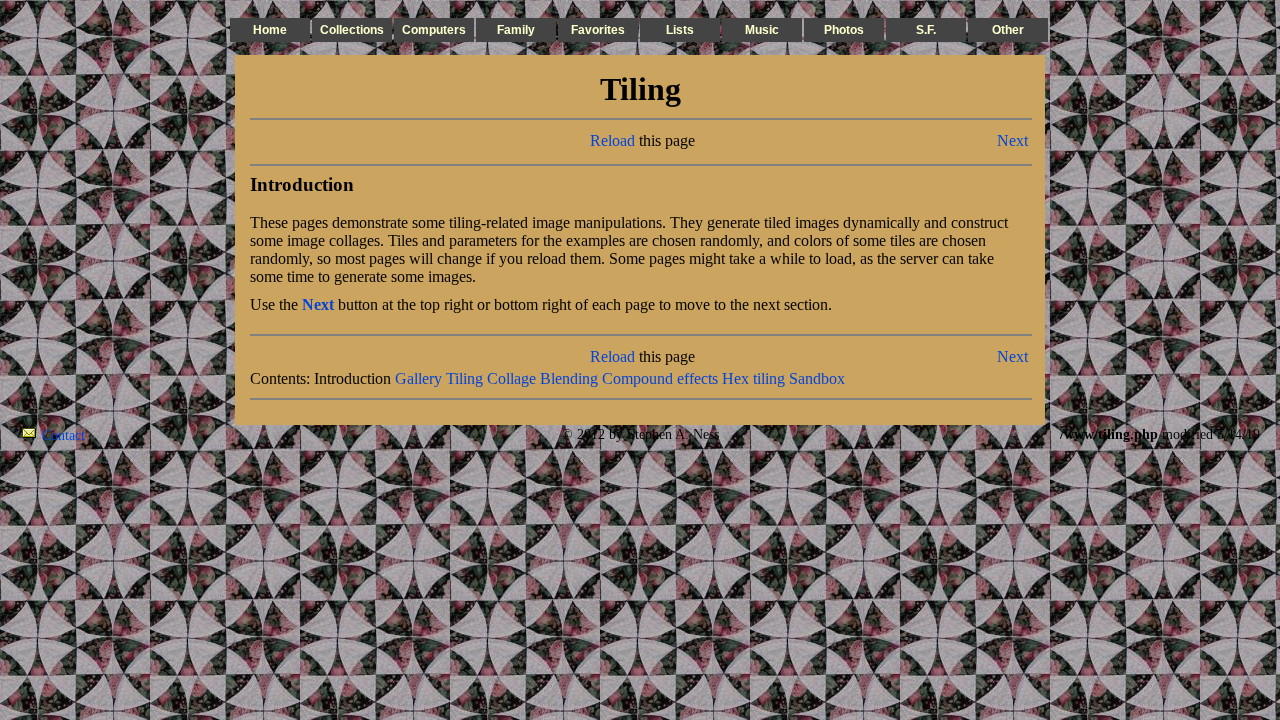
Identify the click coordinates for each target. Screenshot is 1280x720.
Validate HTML (129, 434)
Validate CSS (1023, 434)
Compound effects (660, 378)
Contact (63, 435)
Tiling (464, 378)
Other (1008, 30)
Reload (612, 140)
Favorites (598, 30)
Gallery (418, 378)
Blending (569, 378)
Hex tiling (753, 378)
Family (516, 30)
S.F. (926, 30)
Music (762, 30)
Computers (434, 30)
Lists (680, 30)
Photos (844, 30)
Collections (352, 30)
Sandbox (817, 378)
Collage (511, 378)
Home (270, 30)
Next (1012, 140)
